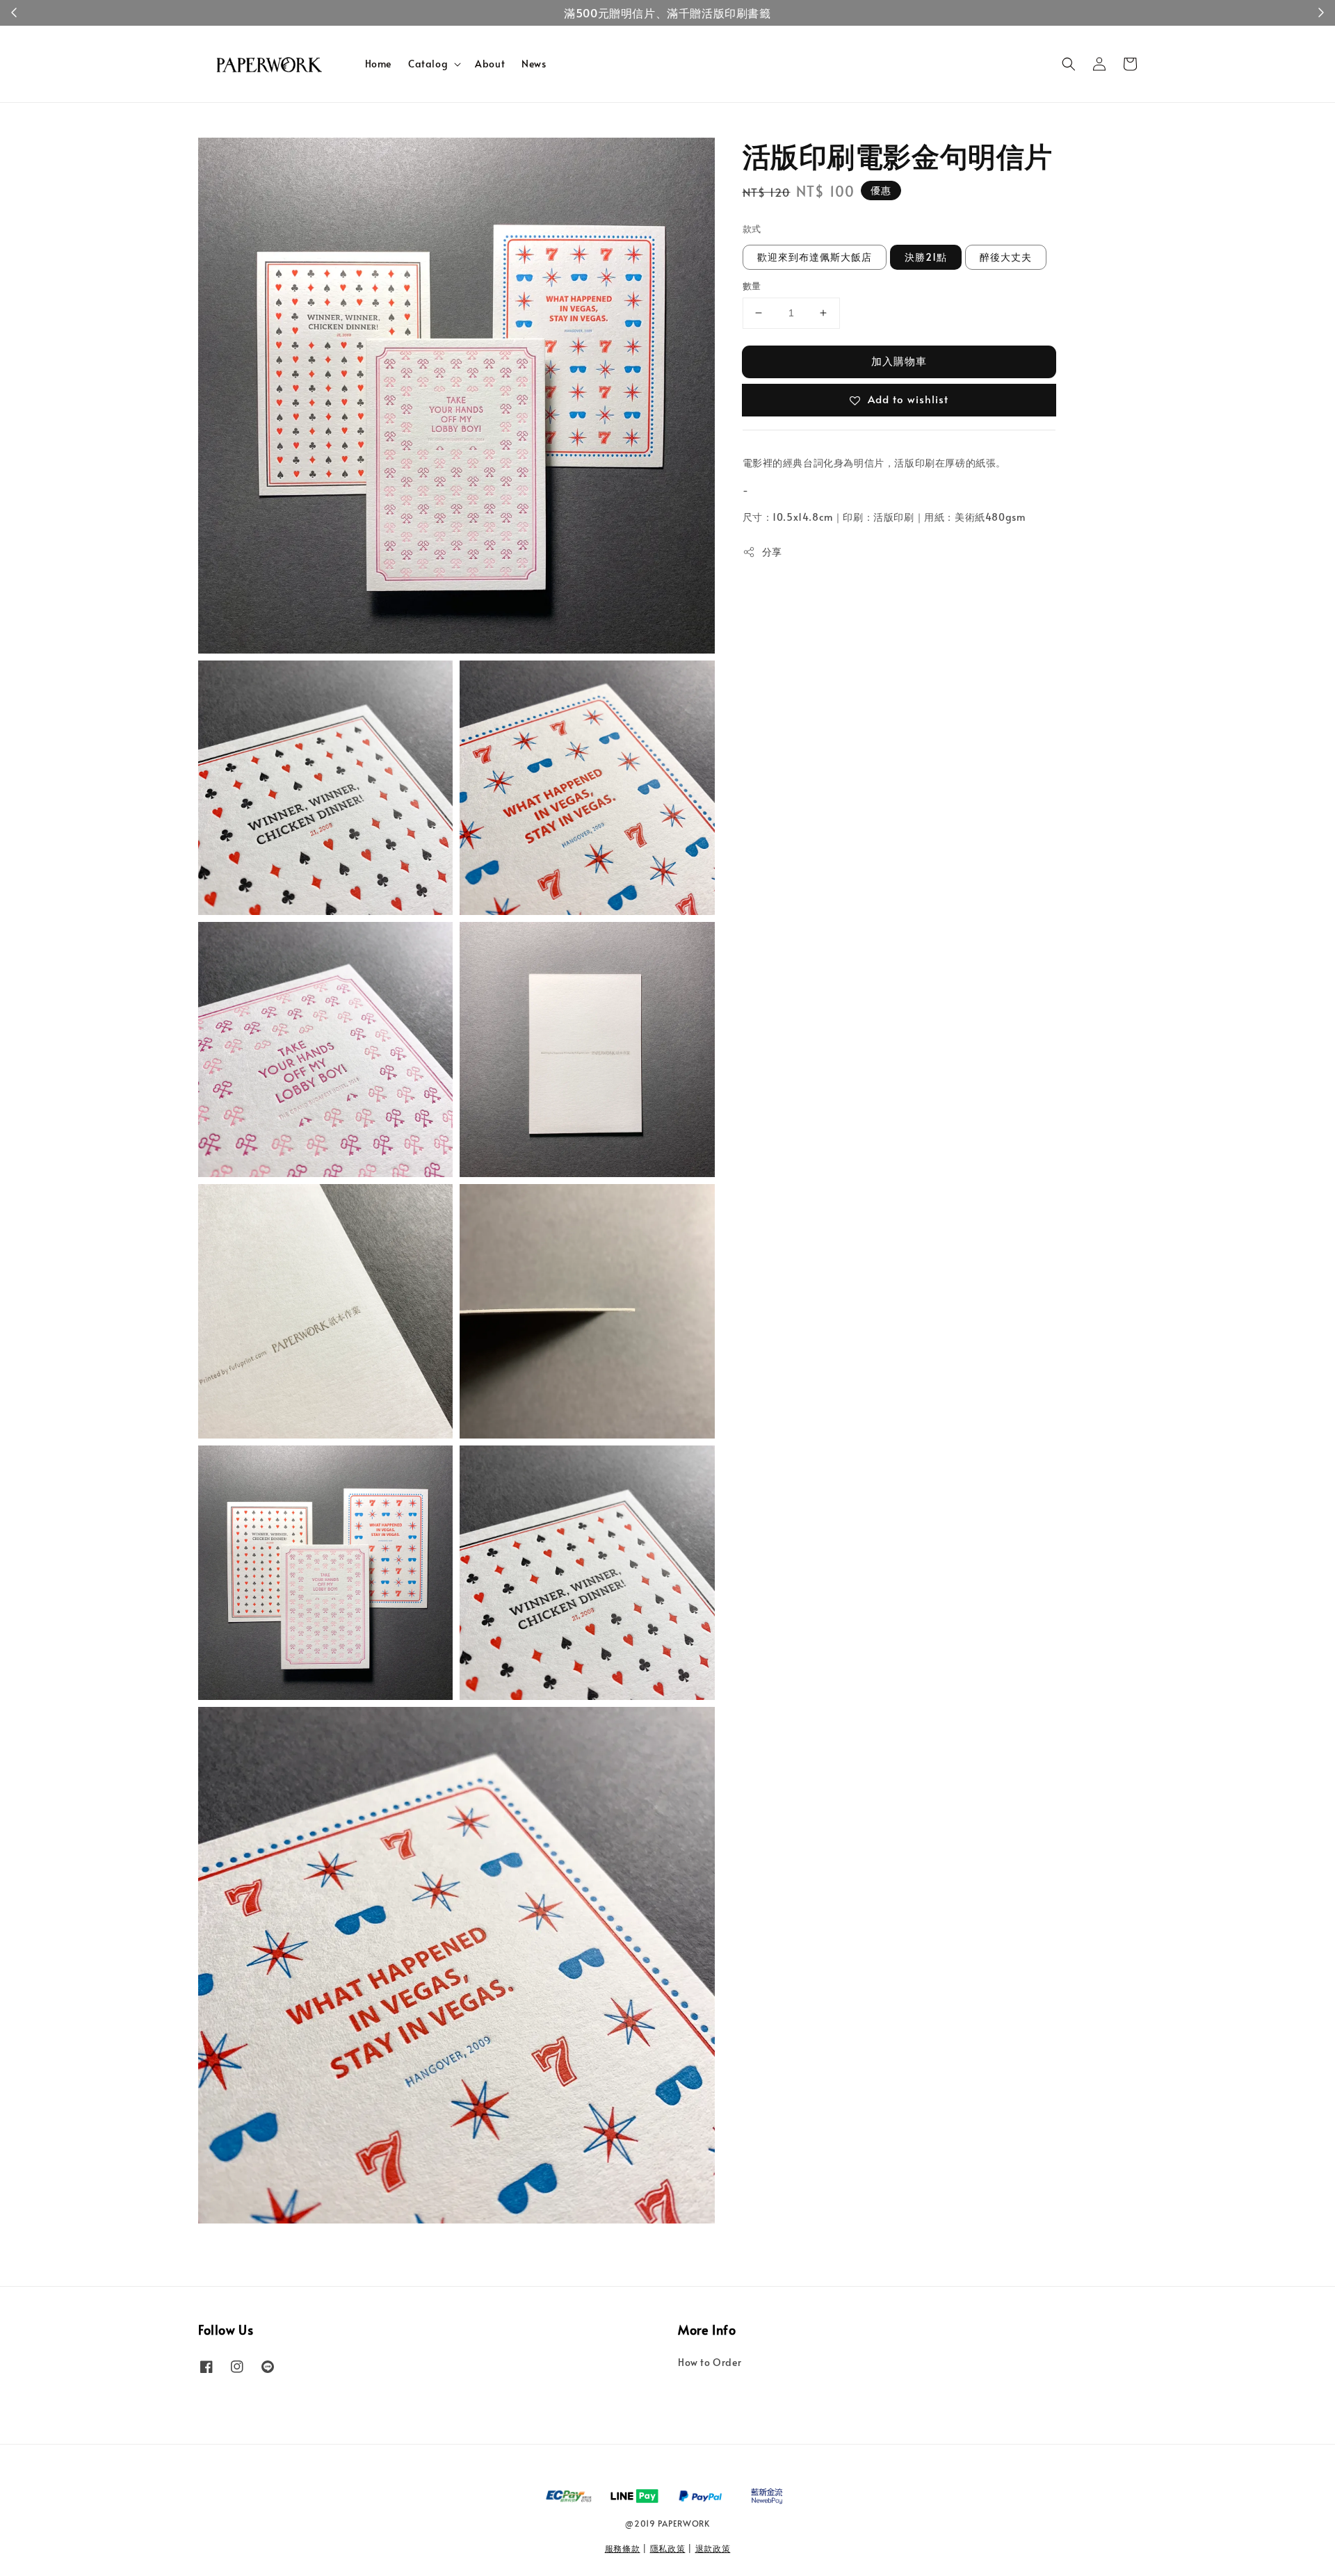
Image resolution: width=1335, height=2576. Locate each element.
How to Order (710, 2363)
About (490, 64)
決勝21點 (926, 257)
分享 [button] (772, 552)
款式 (752, 229)
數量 (752, 286)
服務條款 (623, 2548)
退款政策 (713, 2548)
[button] (1069, 64)
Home (378, 64)
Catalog (428, 64)
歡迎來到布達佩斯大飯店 (815, 257)
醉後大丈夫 (1006, 257)
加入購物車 (899, 361)
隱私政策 (668, 2548)
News (534, 64)
